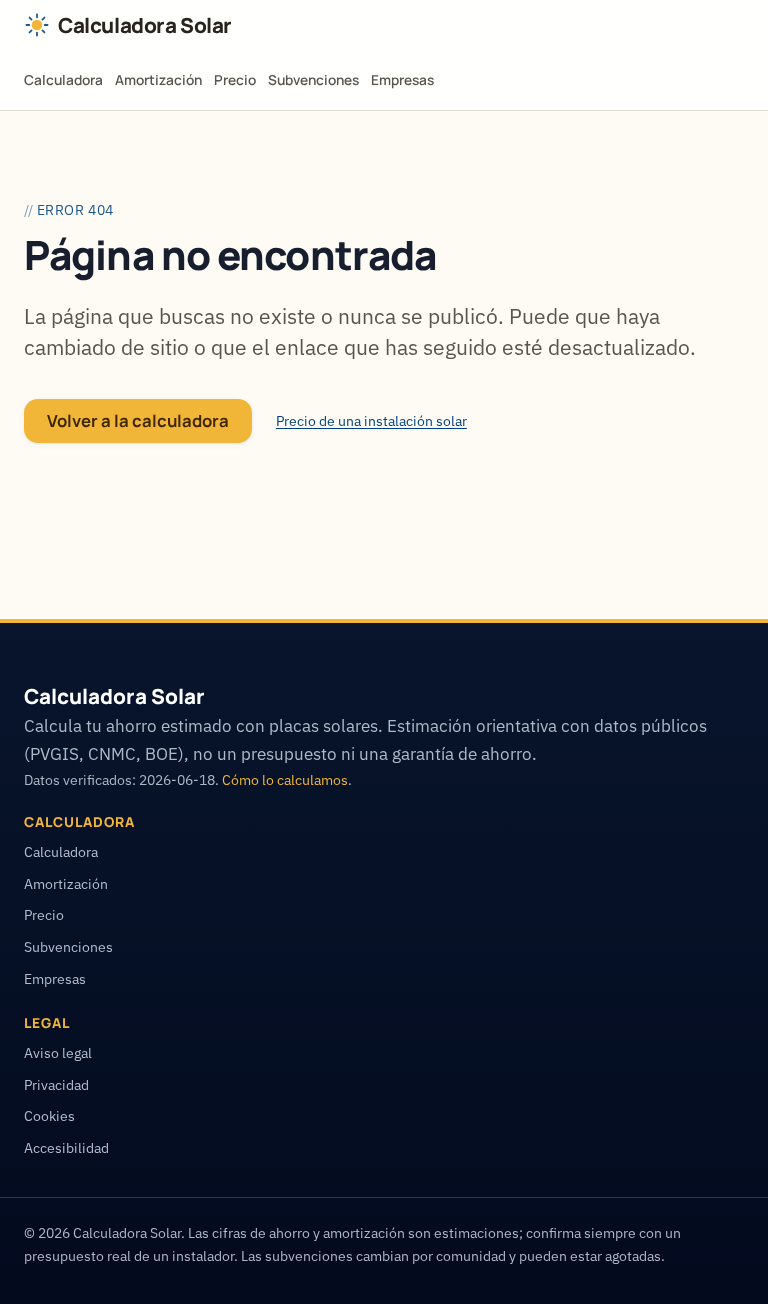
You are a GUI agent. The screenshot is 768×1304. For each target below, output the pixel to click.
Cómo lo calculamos (285, 780)
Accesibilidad (66, 1148)
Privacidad (56, 1085)
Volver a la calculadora (138, 420)
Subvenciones (313, 79)
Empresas (402, 79)
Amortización (158, 79)
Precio (235, 79)
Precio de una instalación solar (371, 421)
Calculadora (63, 79)
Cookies (49, 1116)
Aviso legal (58, 1053)
